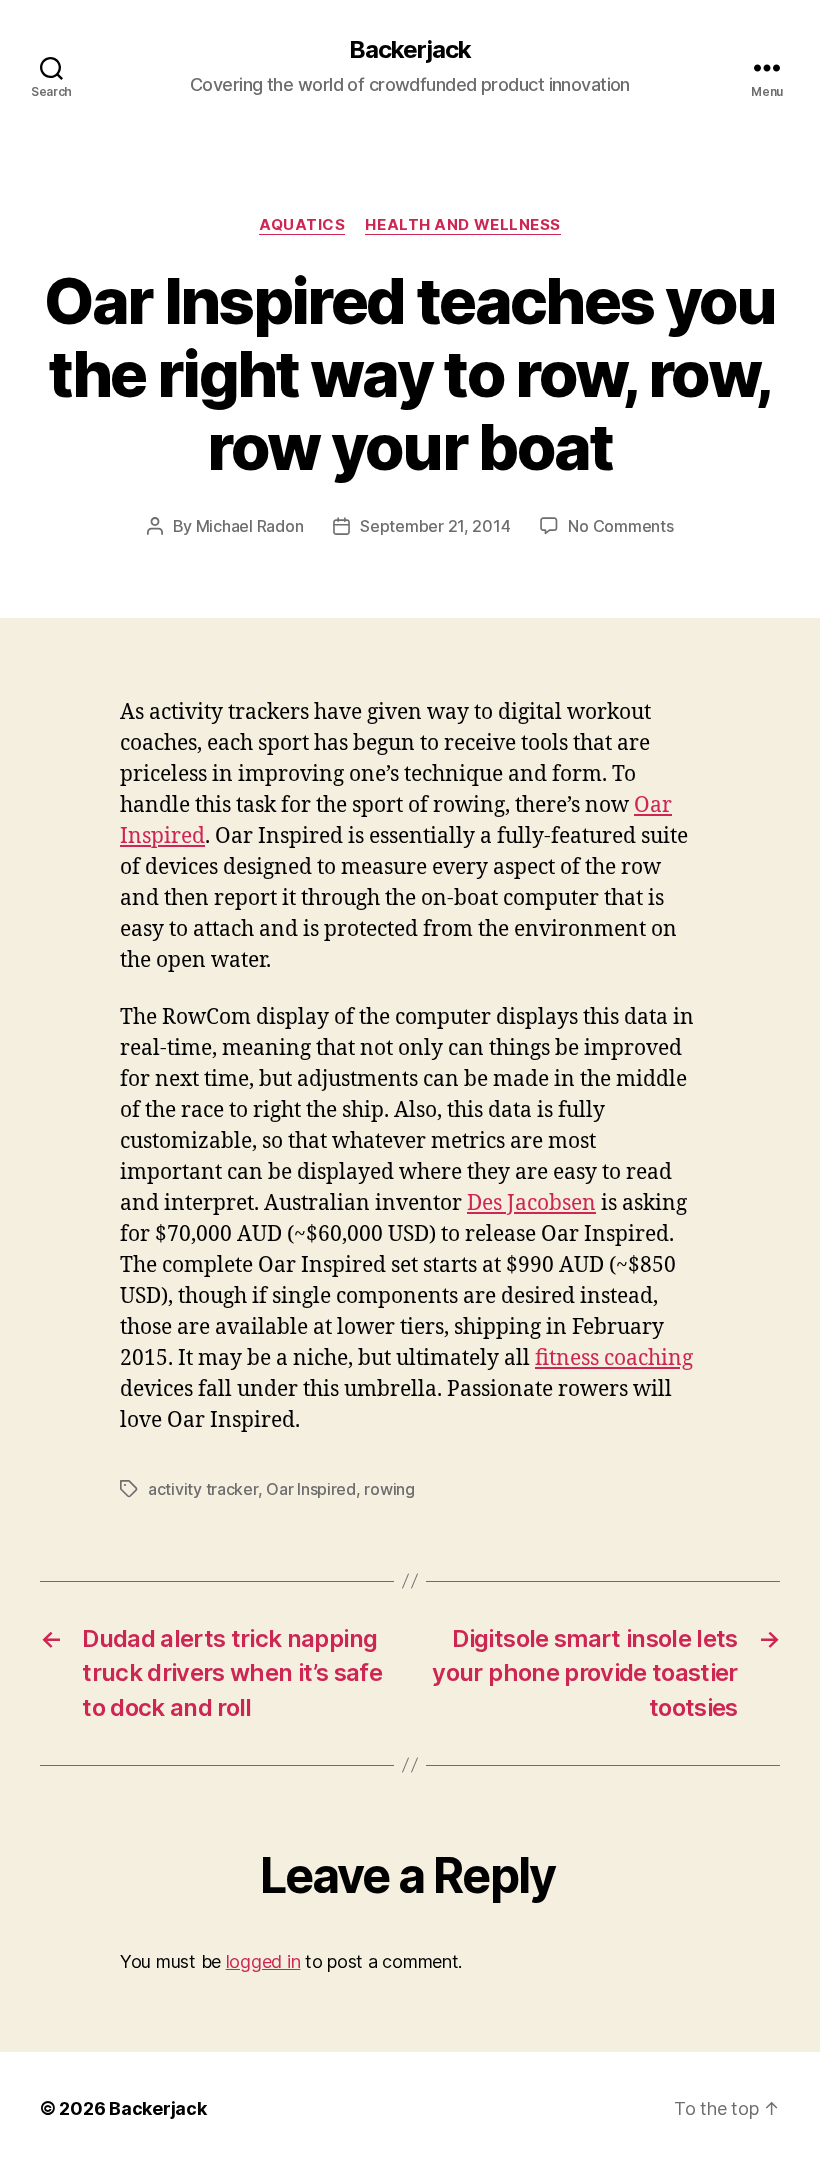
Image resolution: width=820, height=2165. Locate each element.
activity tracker (203, 1489)
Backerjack (410, 50)
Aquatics (302, 225)
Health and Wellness (462, 225)
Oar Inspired (311, 1489)
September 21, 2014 (435, 526)
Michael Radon (250, 526)
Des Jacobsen (531, 1203)
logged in (263, 1961)
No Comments (620, 526)
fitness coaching (614, 1358)
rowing (389, 1489)
